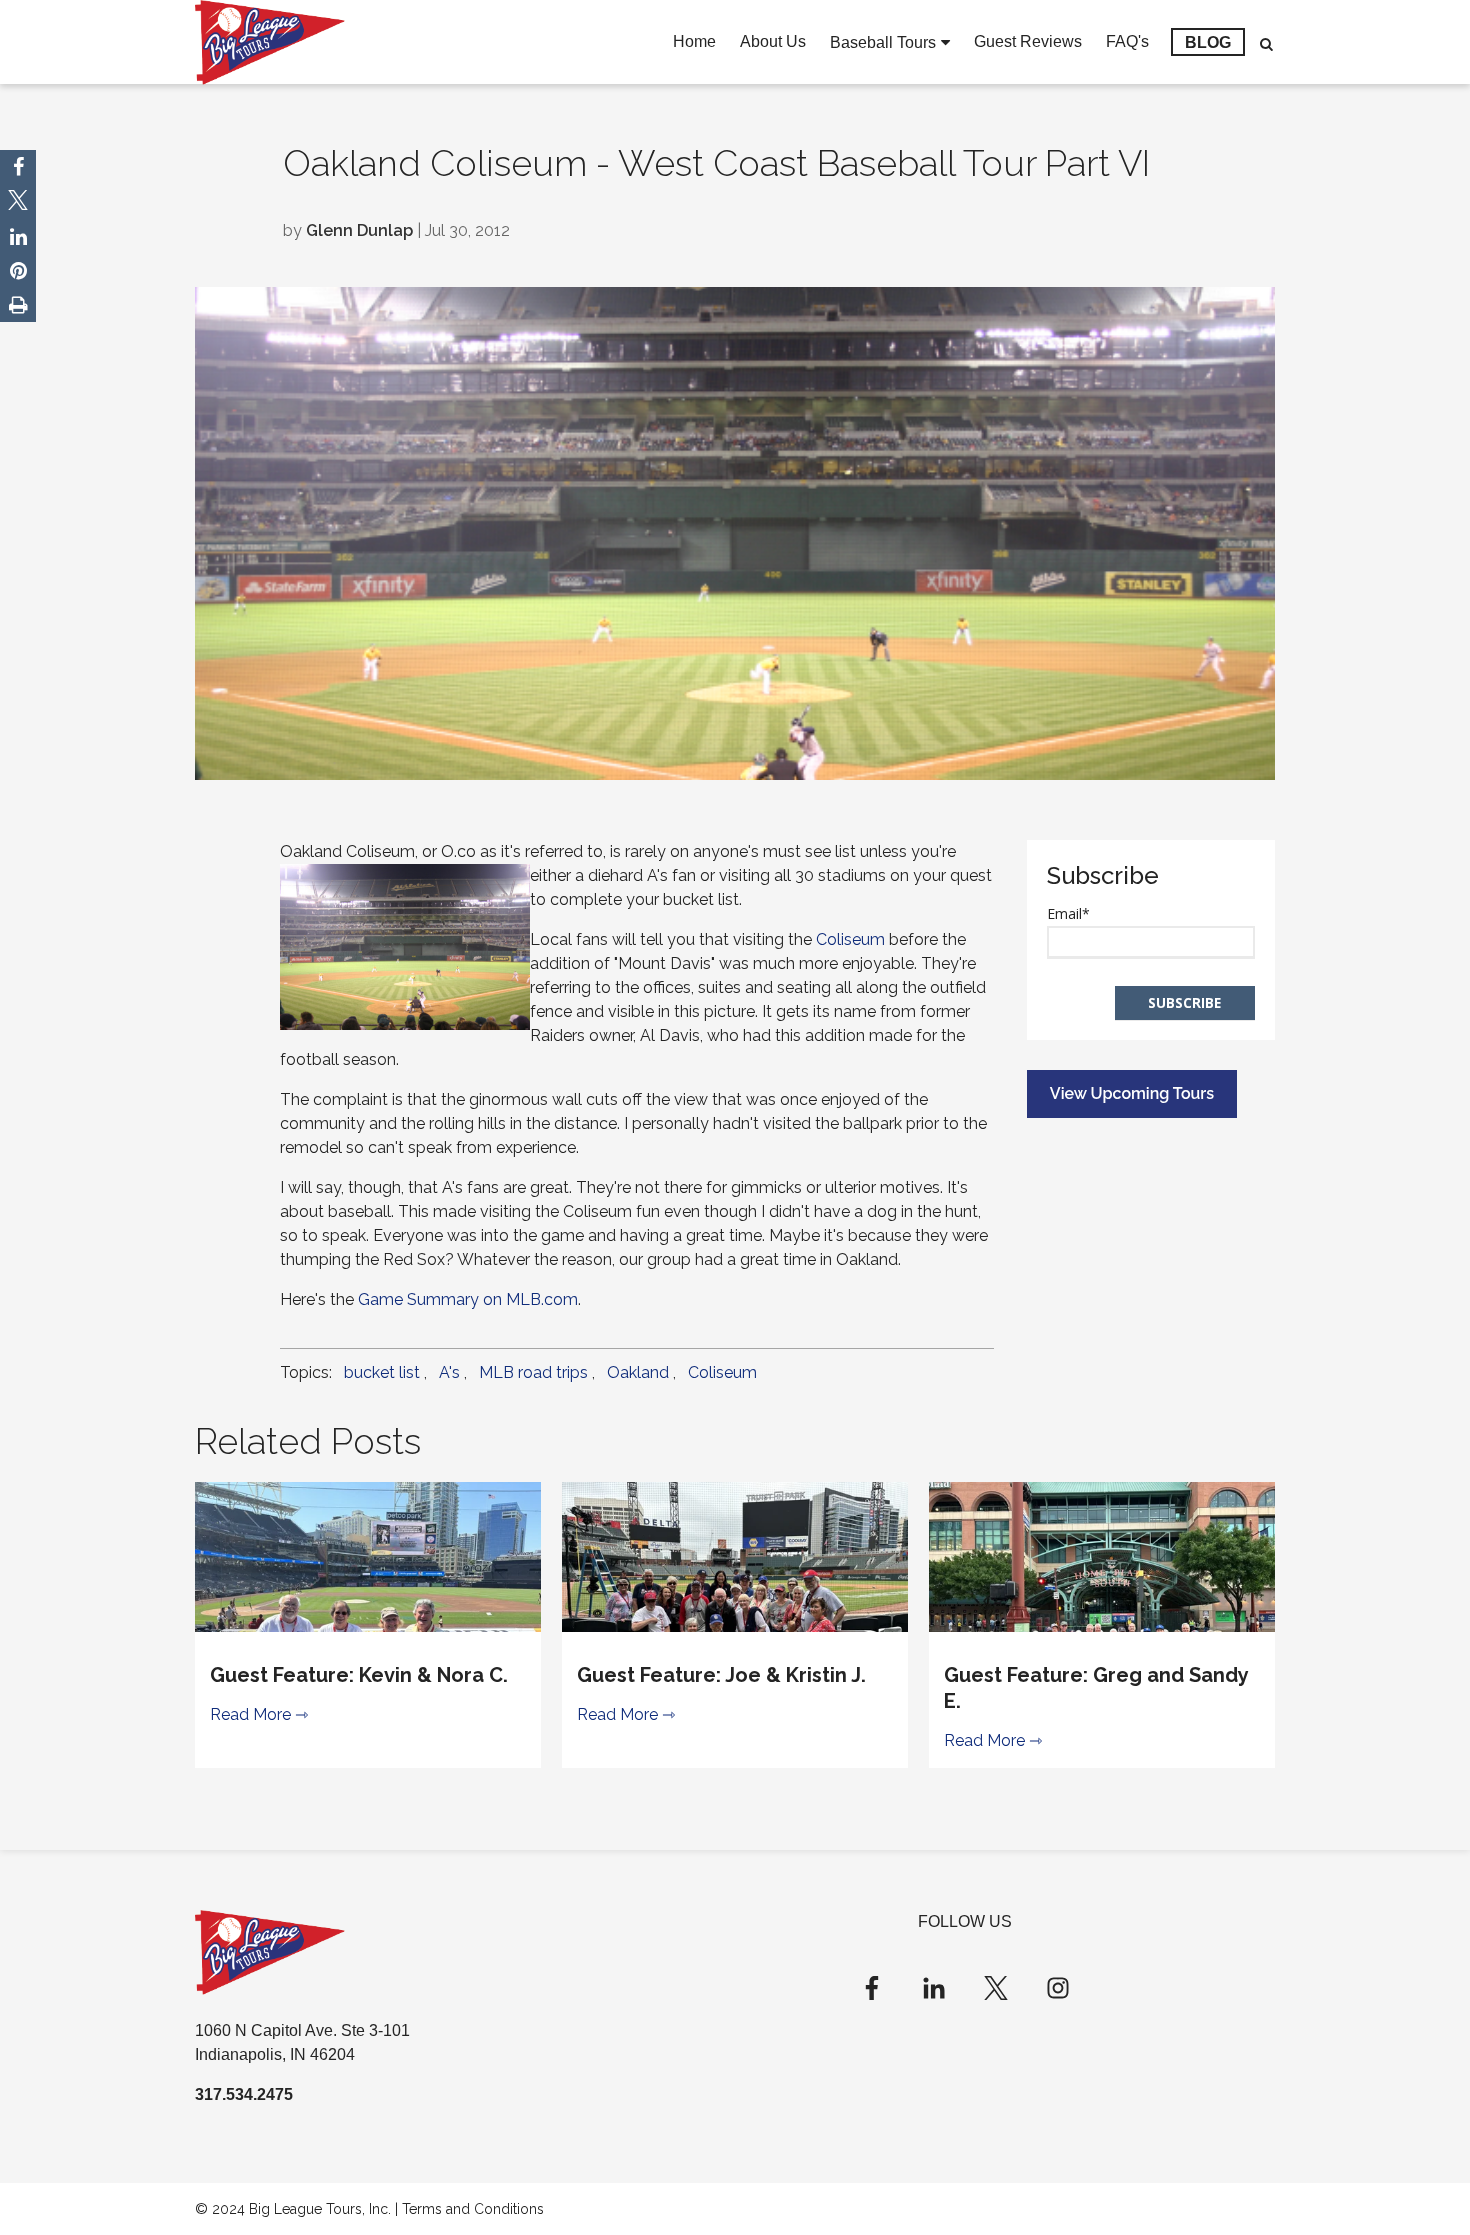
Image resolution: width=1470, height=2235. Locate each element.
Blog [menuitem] (1208, 42)
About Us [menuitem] (773, 41)
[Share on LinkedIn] (18, 237)
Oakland (638, 1372)
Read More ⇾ (259, 1714)
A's (449, 1372)
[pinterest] (18, 271)
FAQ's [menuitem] (1127, 41)
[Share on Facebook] (18, 167)
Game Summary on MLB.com (468, 1299)
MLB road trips (533, 1372)
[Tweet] (18, 203)
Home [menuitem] (694, 41)
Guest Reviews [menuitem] (1028, 41)
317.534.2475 (244, 2094)
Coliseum (850, 939)
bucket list (382, 1372)
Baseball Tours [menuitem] (883, 42)
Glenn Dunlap (359, 230)
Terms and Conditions (473, 2209)
